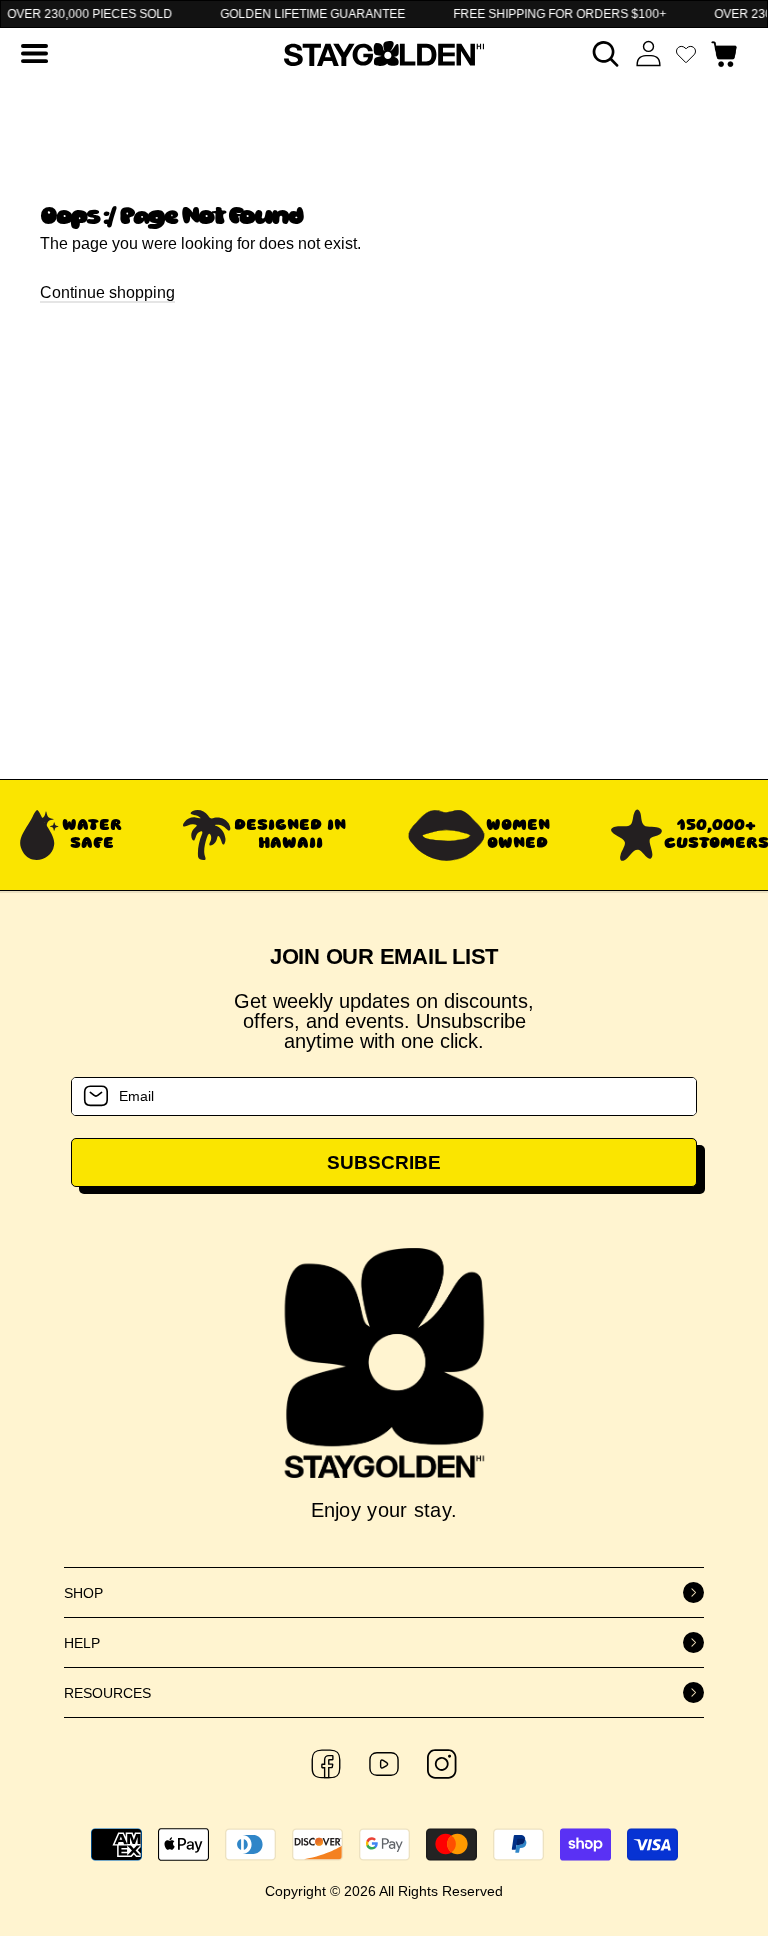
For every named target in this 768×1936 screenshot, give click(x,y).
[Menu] (34, 53)
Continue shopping (107, 292)
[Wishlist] (686, 54)
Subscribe (384, 1162)
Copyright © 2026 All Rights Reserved (384, 1891)
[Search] (605, 53)
